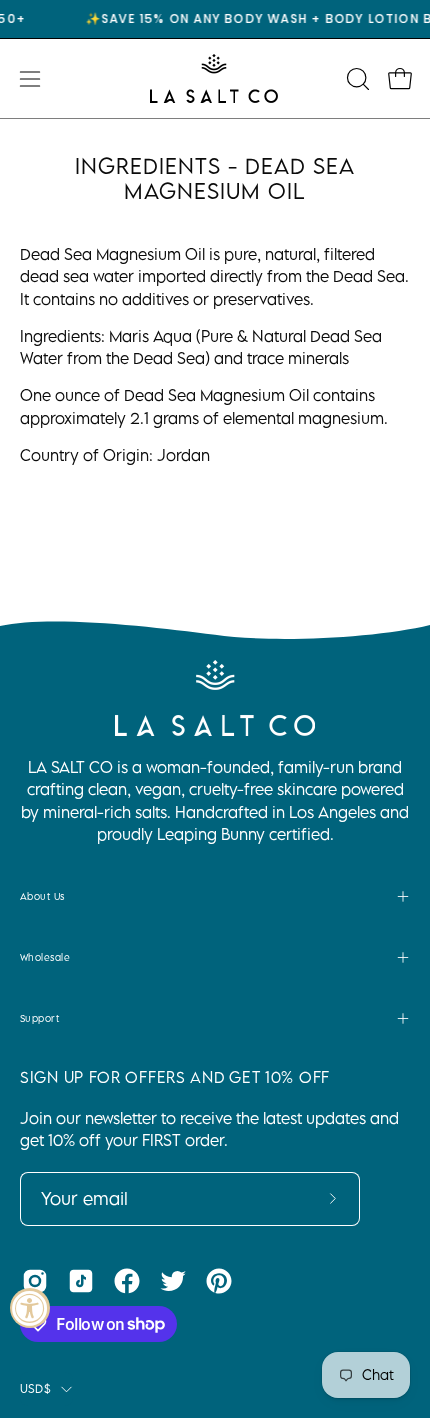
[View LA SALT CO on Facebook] (127, 1281)
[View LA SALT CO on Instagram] (35, 1281)
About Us (42, 896)
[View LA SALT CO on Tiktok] (81, 1281)
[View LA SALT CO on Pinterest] (219, 1281)
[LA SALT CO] (215, 78)
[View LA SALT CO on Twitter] (173, 1281)
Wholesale (45, 957)
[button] (356, 79)
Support (39, 1018)
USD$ (35, 1388)
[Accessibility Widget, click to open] (30, 1308)
